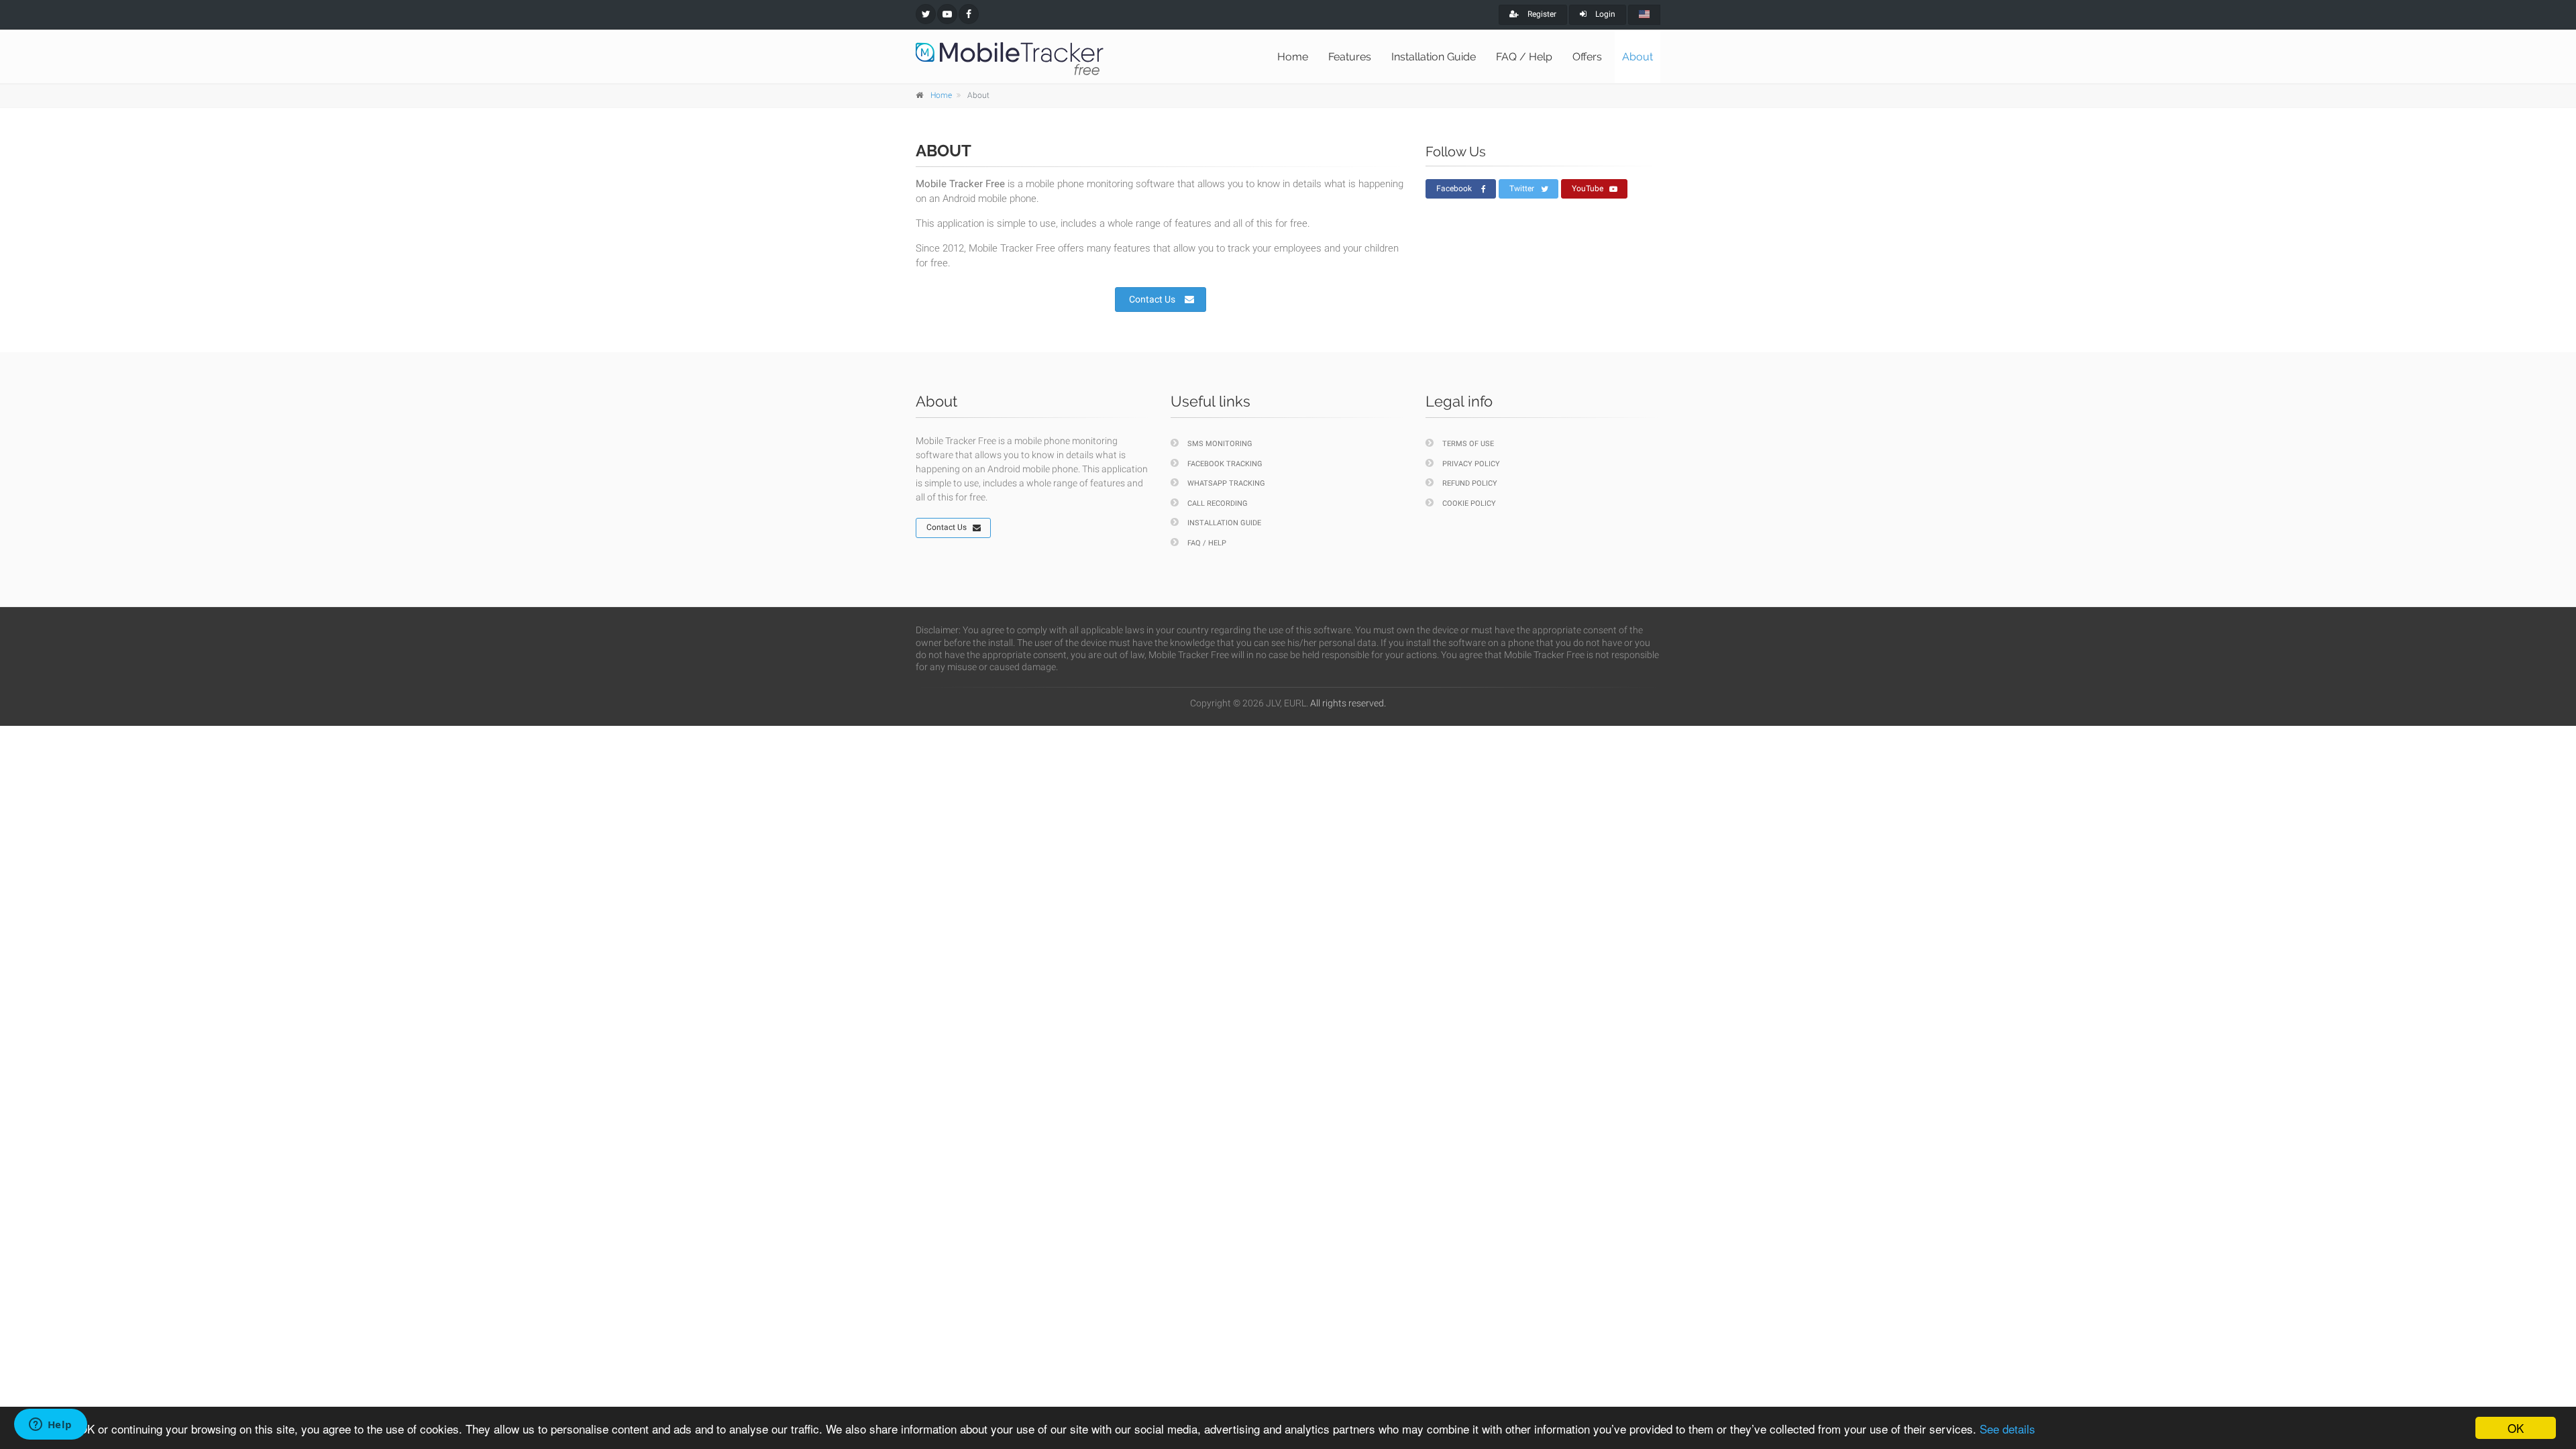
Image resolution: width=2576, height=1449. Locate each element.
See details (2007, 1429)
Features (1350, 57)
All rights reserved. (1348, 703)
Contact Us (1152, 299)
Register (1541, 14)
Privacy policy (1471, 464)
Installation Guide (1434, 57)
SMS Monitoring (1220, 444)
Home (1293, 57)
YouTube (1588, 189)
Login (1604, 14)
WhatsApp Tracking (1226, 483)
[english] (1644, 15)
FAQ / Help (1524, 57)
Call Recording (1218, 503)
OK (2516, 1428)
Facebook (1454, 189)
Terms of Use (1468, 444)
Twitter (1522, 189)
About (1638, 57)
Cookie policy (1469, 503)
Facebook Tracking (1225, 464)
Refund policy (1470, 483)
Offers (1587, 57)
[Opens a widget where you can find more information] (50, 1426)
